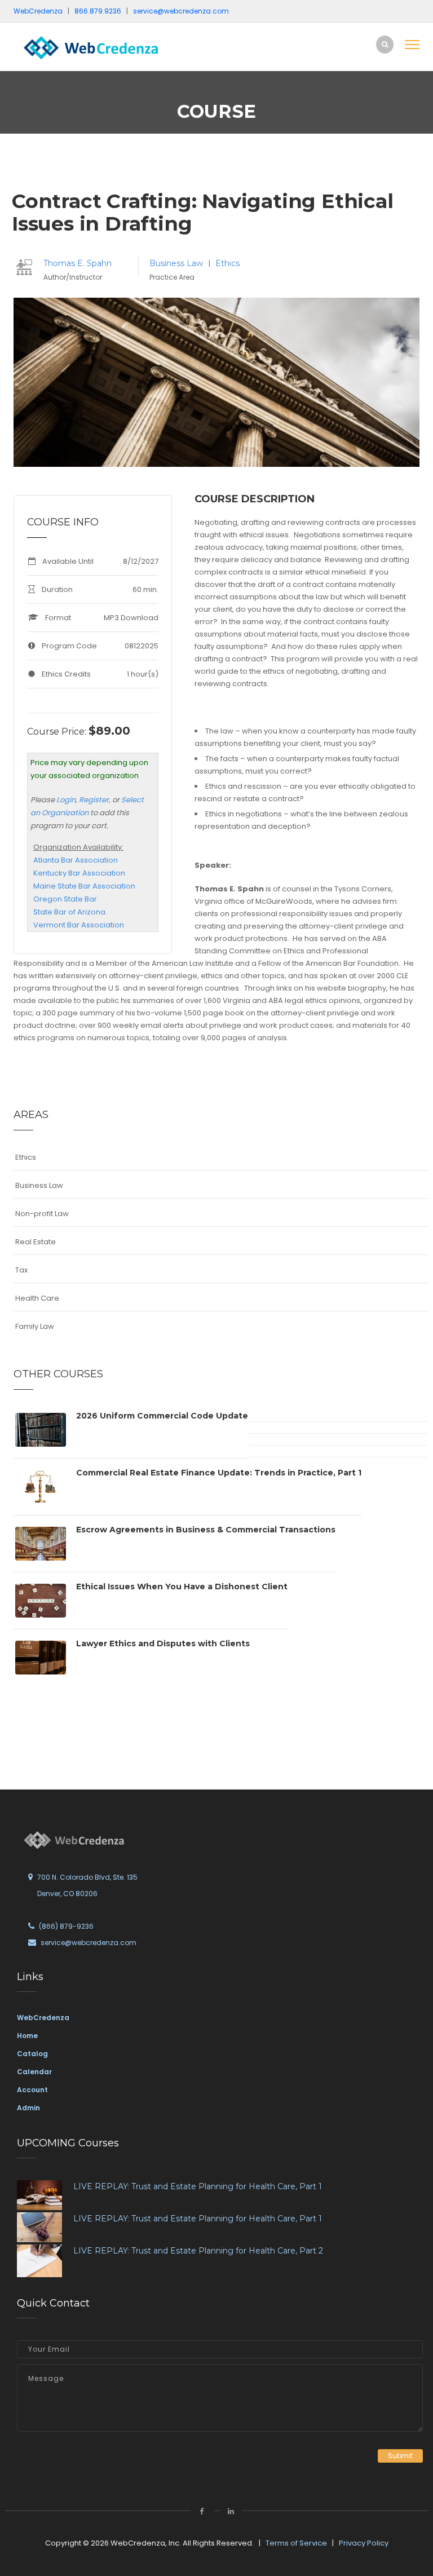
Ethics (227, 263)
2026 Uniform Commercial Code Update (162, 1416)
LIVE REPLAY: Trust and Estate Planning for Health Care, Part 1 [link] (198, 2186)
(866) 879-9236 (66, 1926)
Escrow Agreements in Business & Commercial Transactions (206, 1530)
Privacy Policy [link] (364, 2543)
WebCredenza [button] (38, 11)
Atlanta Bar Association (76, 860)
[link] (90, 47)
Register (94, 800)
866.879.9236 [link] (98, 11)
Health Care (37, 1298)
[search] (385, 44)
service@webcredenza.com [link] (181, 11)
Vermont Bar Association (79, 925)
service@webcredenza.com (89, 1943)
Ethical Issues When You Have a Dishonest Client (182, 1587)
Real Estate (36, 1242)
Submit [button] (400, 2456)
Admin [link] (28, 2108)
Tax (21, 1270)
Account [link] (32, 2090)
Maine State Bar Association (84, 886)
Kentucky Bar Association (79, 873)
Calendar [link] (34, 2072)
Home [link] (27, 2036)
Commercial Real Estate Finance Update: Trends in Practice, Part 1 (219, 1473)
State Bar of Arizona (69, 912)
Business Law (177, 263)
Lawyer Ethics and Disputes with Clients (163, 1643)
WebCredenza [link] (43, 2018)
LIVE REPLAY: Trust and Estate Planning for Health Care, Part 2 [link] (198, 2251)
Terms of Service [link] (296, 2543)
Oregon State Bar (65, 899)
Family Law (35, 1326)
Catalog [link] (32, 2054)
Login (66, 800)
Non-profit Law (42, 1214)
